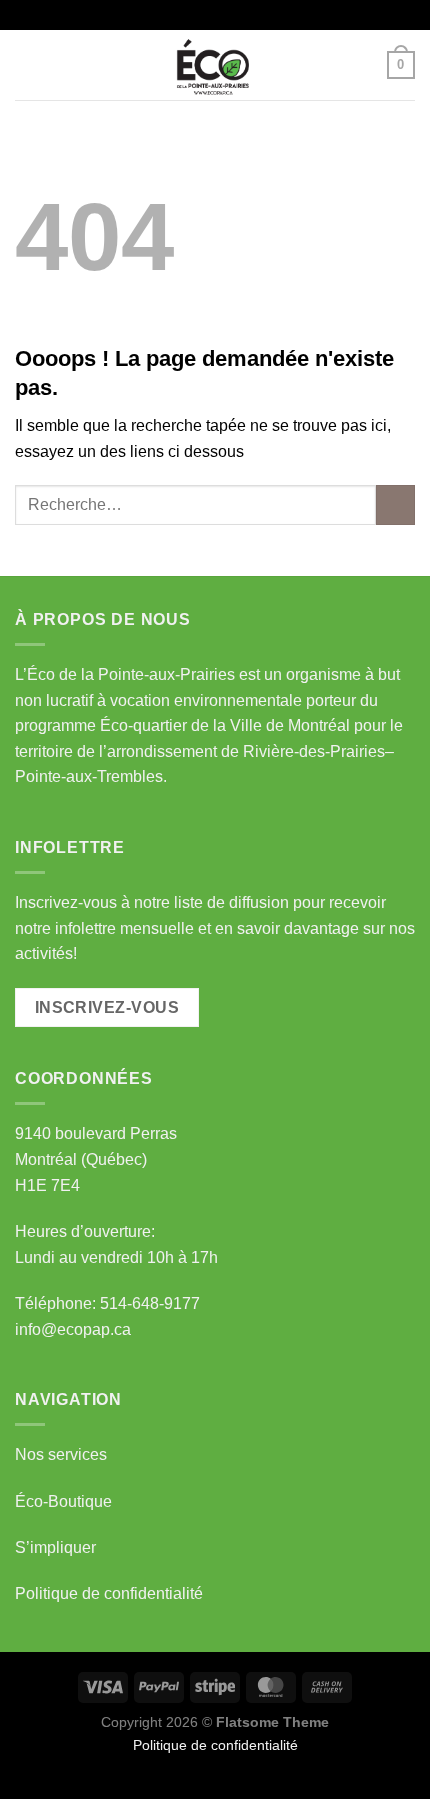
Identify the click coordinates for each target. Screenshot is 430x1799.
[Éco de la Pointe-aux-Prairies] (215, 65)
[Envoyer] (395, 504)
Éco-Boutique (63, 1501)
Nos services (61, 1454)
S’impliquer (55, 1547)
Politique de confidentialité (109, 1593)
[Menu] (27, 64)
